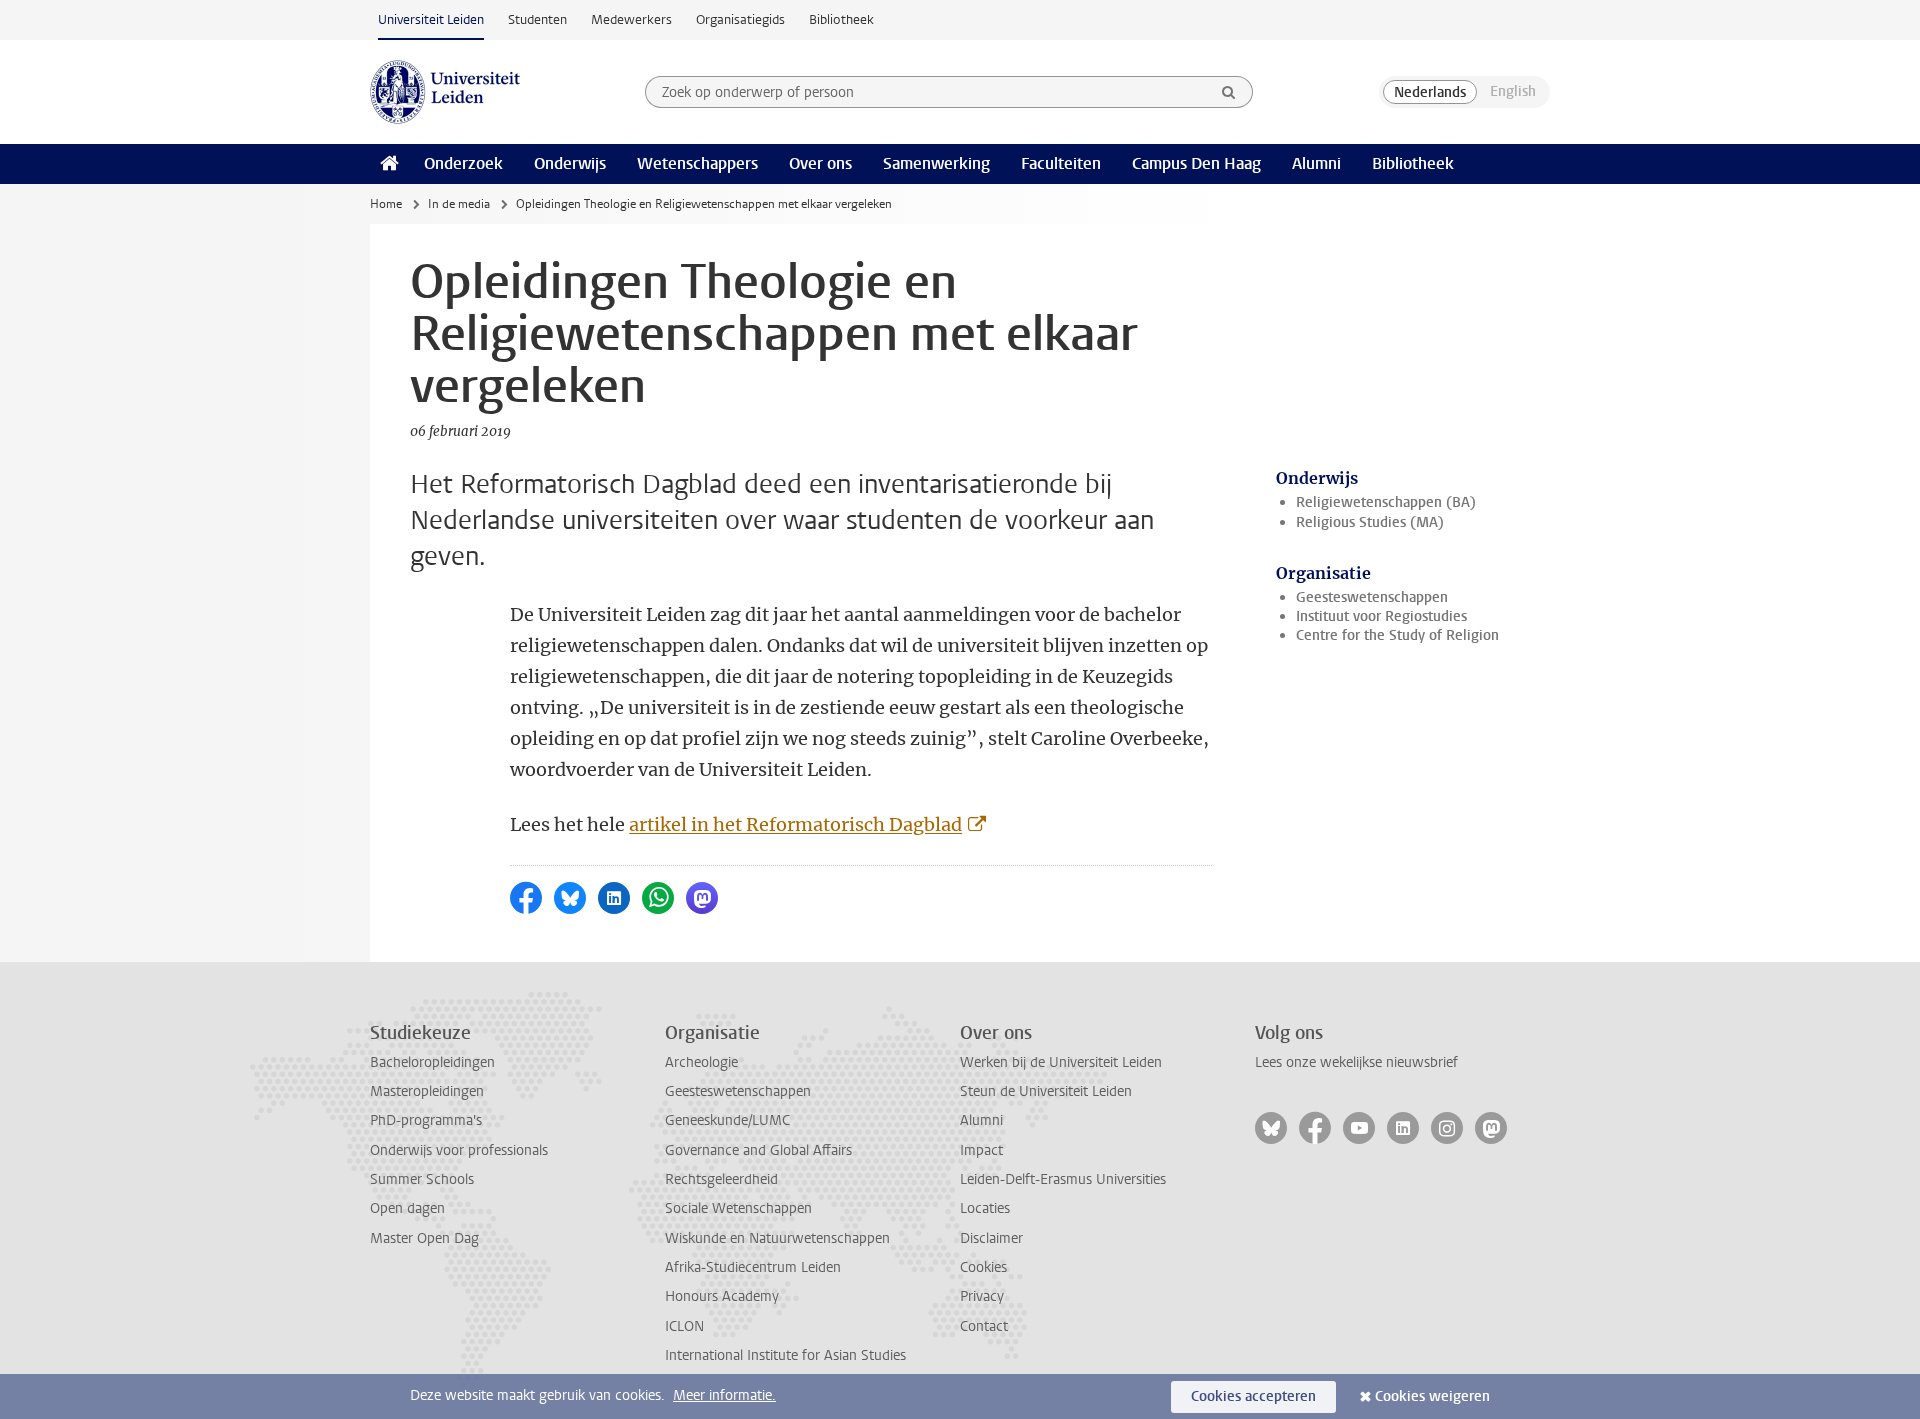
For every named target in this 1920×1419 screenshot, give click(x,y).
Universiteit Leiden (431, 19)
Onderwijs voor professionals (459, 1150)
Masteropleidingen (427, 1091)
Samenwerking (936, 163)
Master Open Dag (424, 1238)
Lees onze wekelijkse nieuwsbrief (1356, 1062)
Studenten (537, 19)
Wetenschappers (697, 163)
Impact (981, 1150)
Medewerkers (631, 19)
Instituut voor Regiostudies (1381, 616)
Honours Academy (722, 1296)
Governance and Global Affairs (758, 1150)
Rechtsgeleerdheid (721, 1179)
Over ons (820, 163)
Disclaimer (991, 1238)
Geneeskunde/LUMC (727, 1120)
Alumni (1316, 163)
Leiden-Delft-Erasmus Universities (1063, 1179)
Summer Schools (422, 1179)
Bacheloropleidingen (432, 1062)
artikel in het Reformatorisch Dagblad (795, 824)
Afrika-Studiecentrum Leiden (753, 1267)
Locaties (985, 1208)
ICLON (684, 1326)
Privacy (982, 1296)
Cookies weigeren (1432, 1396)
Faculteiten (1061, 163)
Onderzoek (463, 163)
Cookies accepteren (1253, 1396)
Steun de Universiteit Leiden (1046, 1091)
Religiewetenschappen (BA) (1386, 502)
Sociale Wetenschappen (738, 1208)
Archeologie (701, 1062)
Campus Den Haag (1196, 163)
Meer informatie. (724, 1395)
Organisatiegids (740, 19)
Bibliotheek (841, 19)
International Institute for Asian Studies (785, 1355)
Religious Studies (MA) (1370, 522)
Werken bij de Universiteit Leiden (1061, 1062)
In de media (459, 204)
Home (386, 204)
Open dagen (407, 1208)
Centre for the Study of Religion (1397, 635)
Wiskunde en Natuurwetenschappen (777, 1238)
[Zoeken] (1229, 92)
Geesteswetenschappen (1372, 597)
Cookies (983, 1267)
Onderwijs (570, 163)
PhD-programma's (426, 1120)
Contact (984, 1326)
